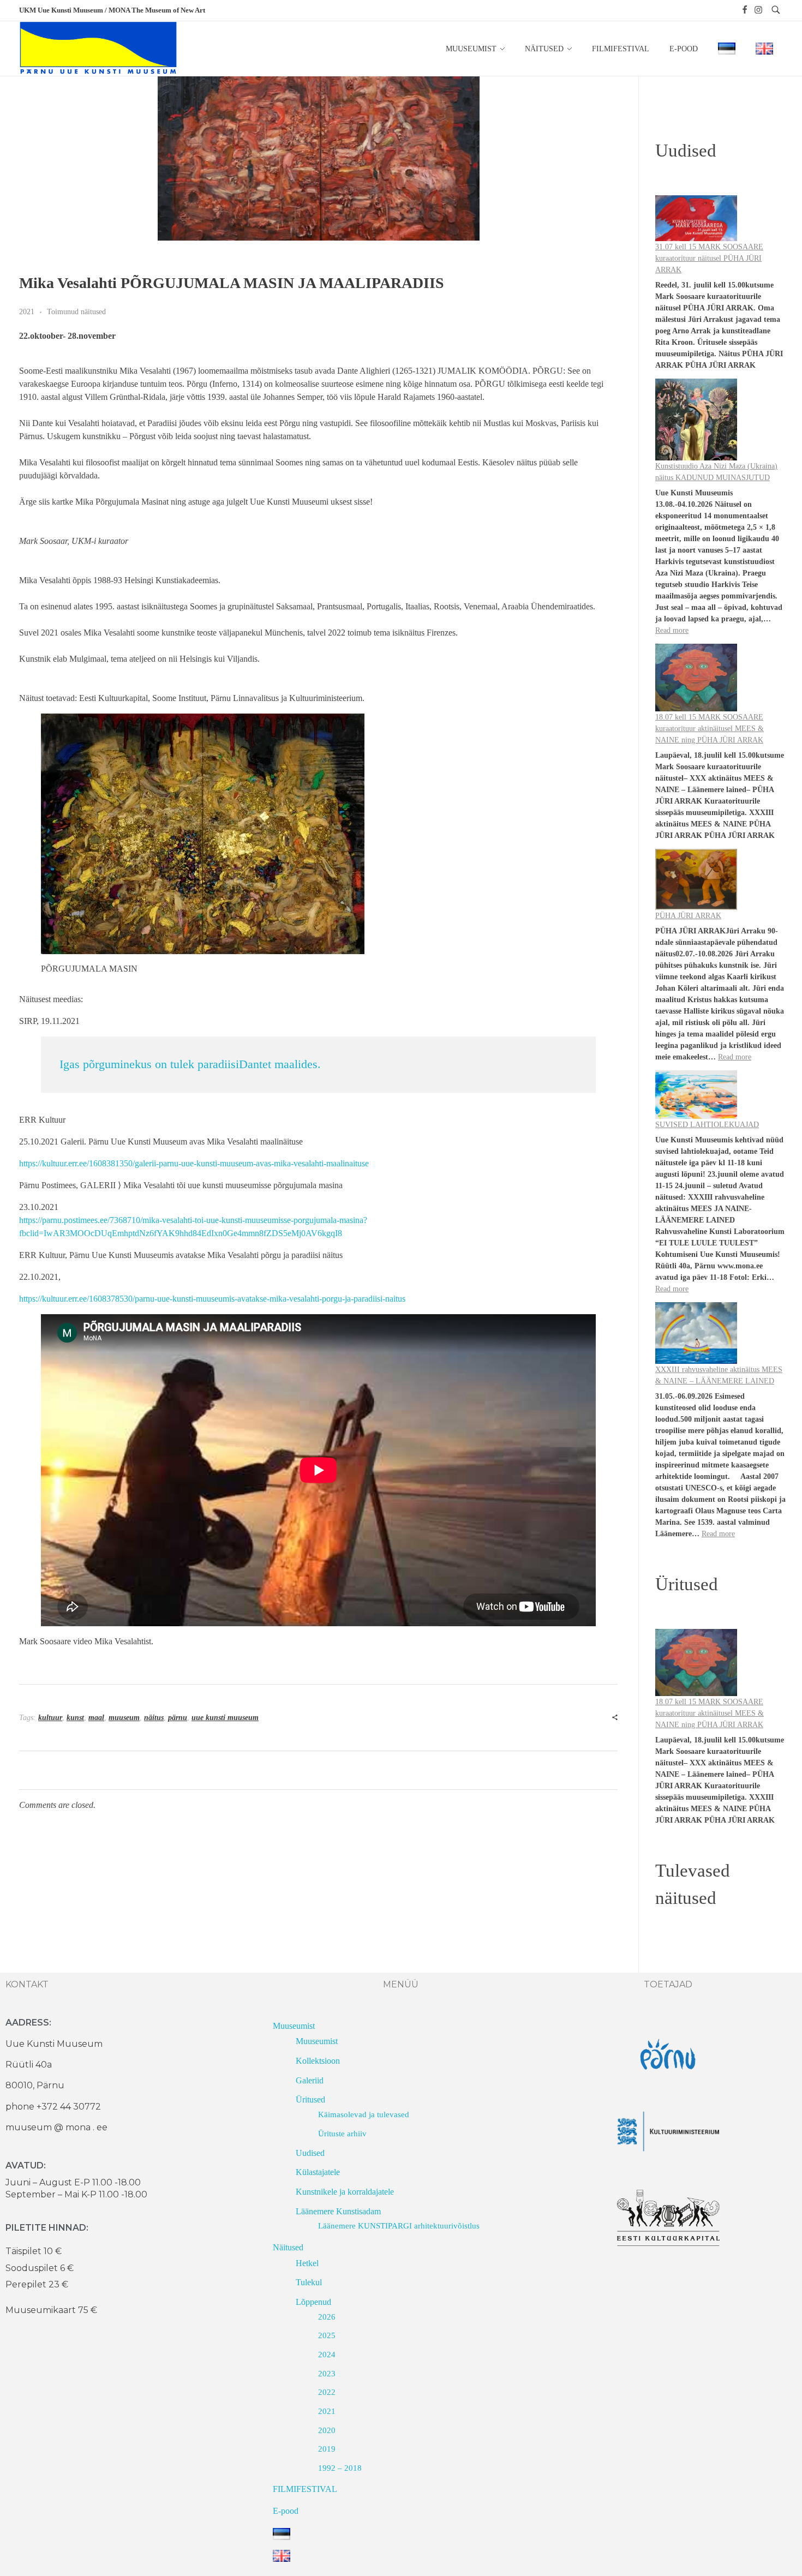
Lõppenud (313, 2302)
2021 (27, 311)
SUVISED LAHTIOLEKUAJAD (707, 1125)
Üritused (310, 2099)
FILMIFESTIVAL (305, 2489)
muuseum (124, 1718)
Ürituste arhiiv (342, 2134)
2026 (327, 2317)
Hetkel (307, 2263)
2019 (327, 2449)
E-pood (286, 2511)
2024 (327, 2355)
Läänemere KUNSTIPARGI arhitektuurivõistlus (399, 2226)
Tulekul (309, 2282)
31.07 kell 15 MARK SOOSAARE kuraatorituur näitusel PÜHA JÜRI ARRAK (709, 258)
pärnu (178, 1718)
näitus (154, 1718)
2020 (327, 2430)
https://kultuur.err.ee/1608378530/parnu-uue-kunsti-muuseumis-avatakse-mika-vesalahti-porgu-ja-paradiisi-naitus (212, 1299)
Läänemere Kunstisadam (338, 2211)
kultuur (50, 1718)
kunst (75, 1718)
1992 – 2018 (340, 2468)
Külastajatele (318, 2172)
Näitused (288, 2247)
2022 (327, 2392)
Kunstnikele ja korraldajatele (345, 2192)
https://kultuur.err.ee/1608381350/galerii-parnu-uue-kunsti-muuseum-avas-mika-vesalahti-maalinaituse (194, 1163)
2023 (327, 2374)
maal (96, 1718)
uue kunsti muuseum (225, 1718)
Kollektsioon (318, 2061)
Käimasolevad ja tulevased (364, 2114)
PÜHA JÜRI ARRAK (688, 916)
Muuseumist (294, 2026)
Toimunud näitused (76, 311)
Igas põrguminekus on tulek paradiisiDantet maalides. (190, 1064)
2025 (327, 2335)
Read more (672, 630)
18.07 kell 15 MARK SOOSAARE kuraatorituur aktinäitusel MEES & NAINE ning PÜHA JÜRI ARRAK (710, 729)
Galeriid (310, 2080)
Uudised (310, 2153)
